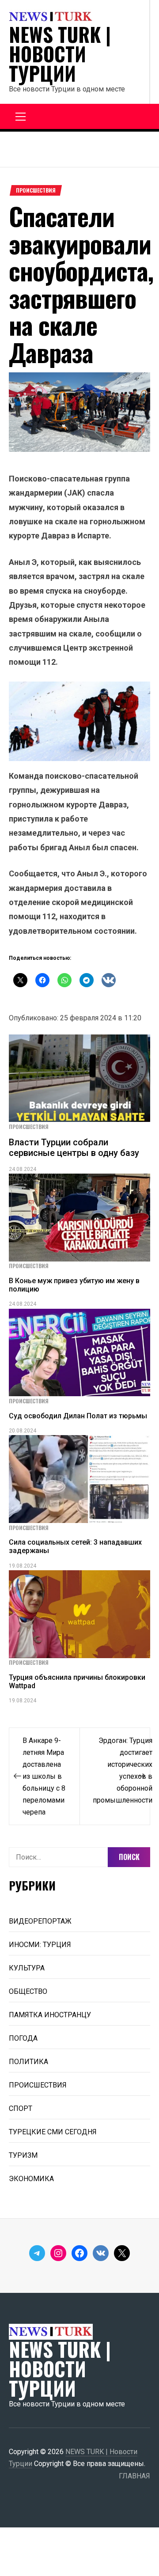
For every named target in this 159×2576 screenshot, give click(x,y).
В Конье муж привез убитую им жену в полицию (74, 1285)
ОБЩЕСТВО (28, 1991)
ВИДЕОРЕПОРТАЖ (40, 1921)
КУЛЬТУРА (27, 1968)
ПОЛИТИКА (28, 2062)
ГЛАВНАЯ (134, 2476)
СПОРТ (21, 2108)
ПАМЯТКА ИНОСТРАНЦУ (50, 2015)
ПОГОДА (23, 2038)
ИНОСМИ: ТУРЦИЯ (40, 1945)
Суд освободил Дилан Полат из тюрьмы (78, 1416)
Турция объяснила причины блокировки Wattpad (77, 1682)
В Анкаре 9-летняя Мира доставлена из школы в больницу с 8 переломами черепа (44, 1776)
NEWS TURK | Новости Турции (60, 54)
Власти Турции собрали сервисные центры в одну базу (74, 1148)
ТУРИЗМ (23, 2155)
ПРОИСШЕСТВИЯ (36, 190)
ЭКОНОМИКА (31, 2179)
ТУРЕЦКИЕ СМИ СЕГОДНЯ (53, 2132)
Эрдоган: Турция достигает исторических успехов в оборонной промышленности (123, 1770)
